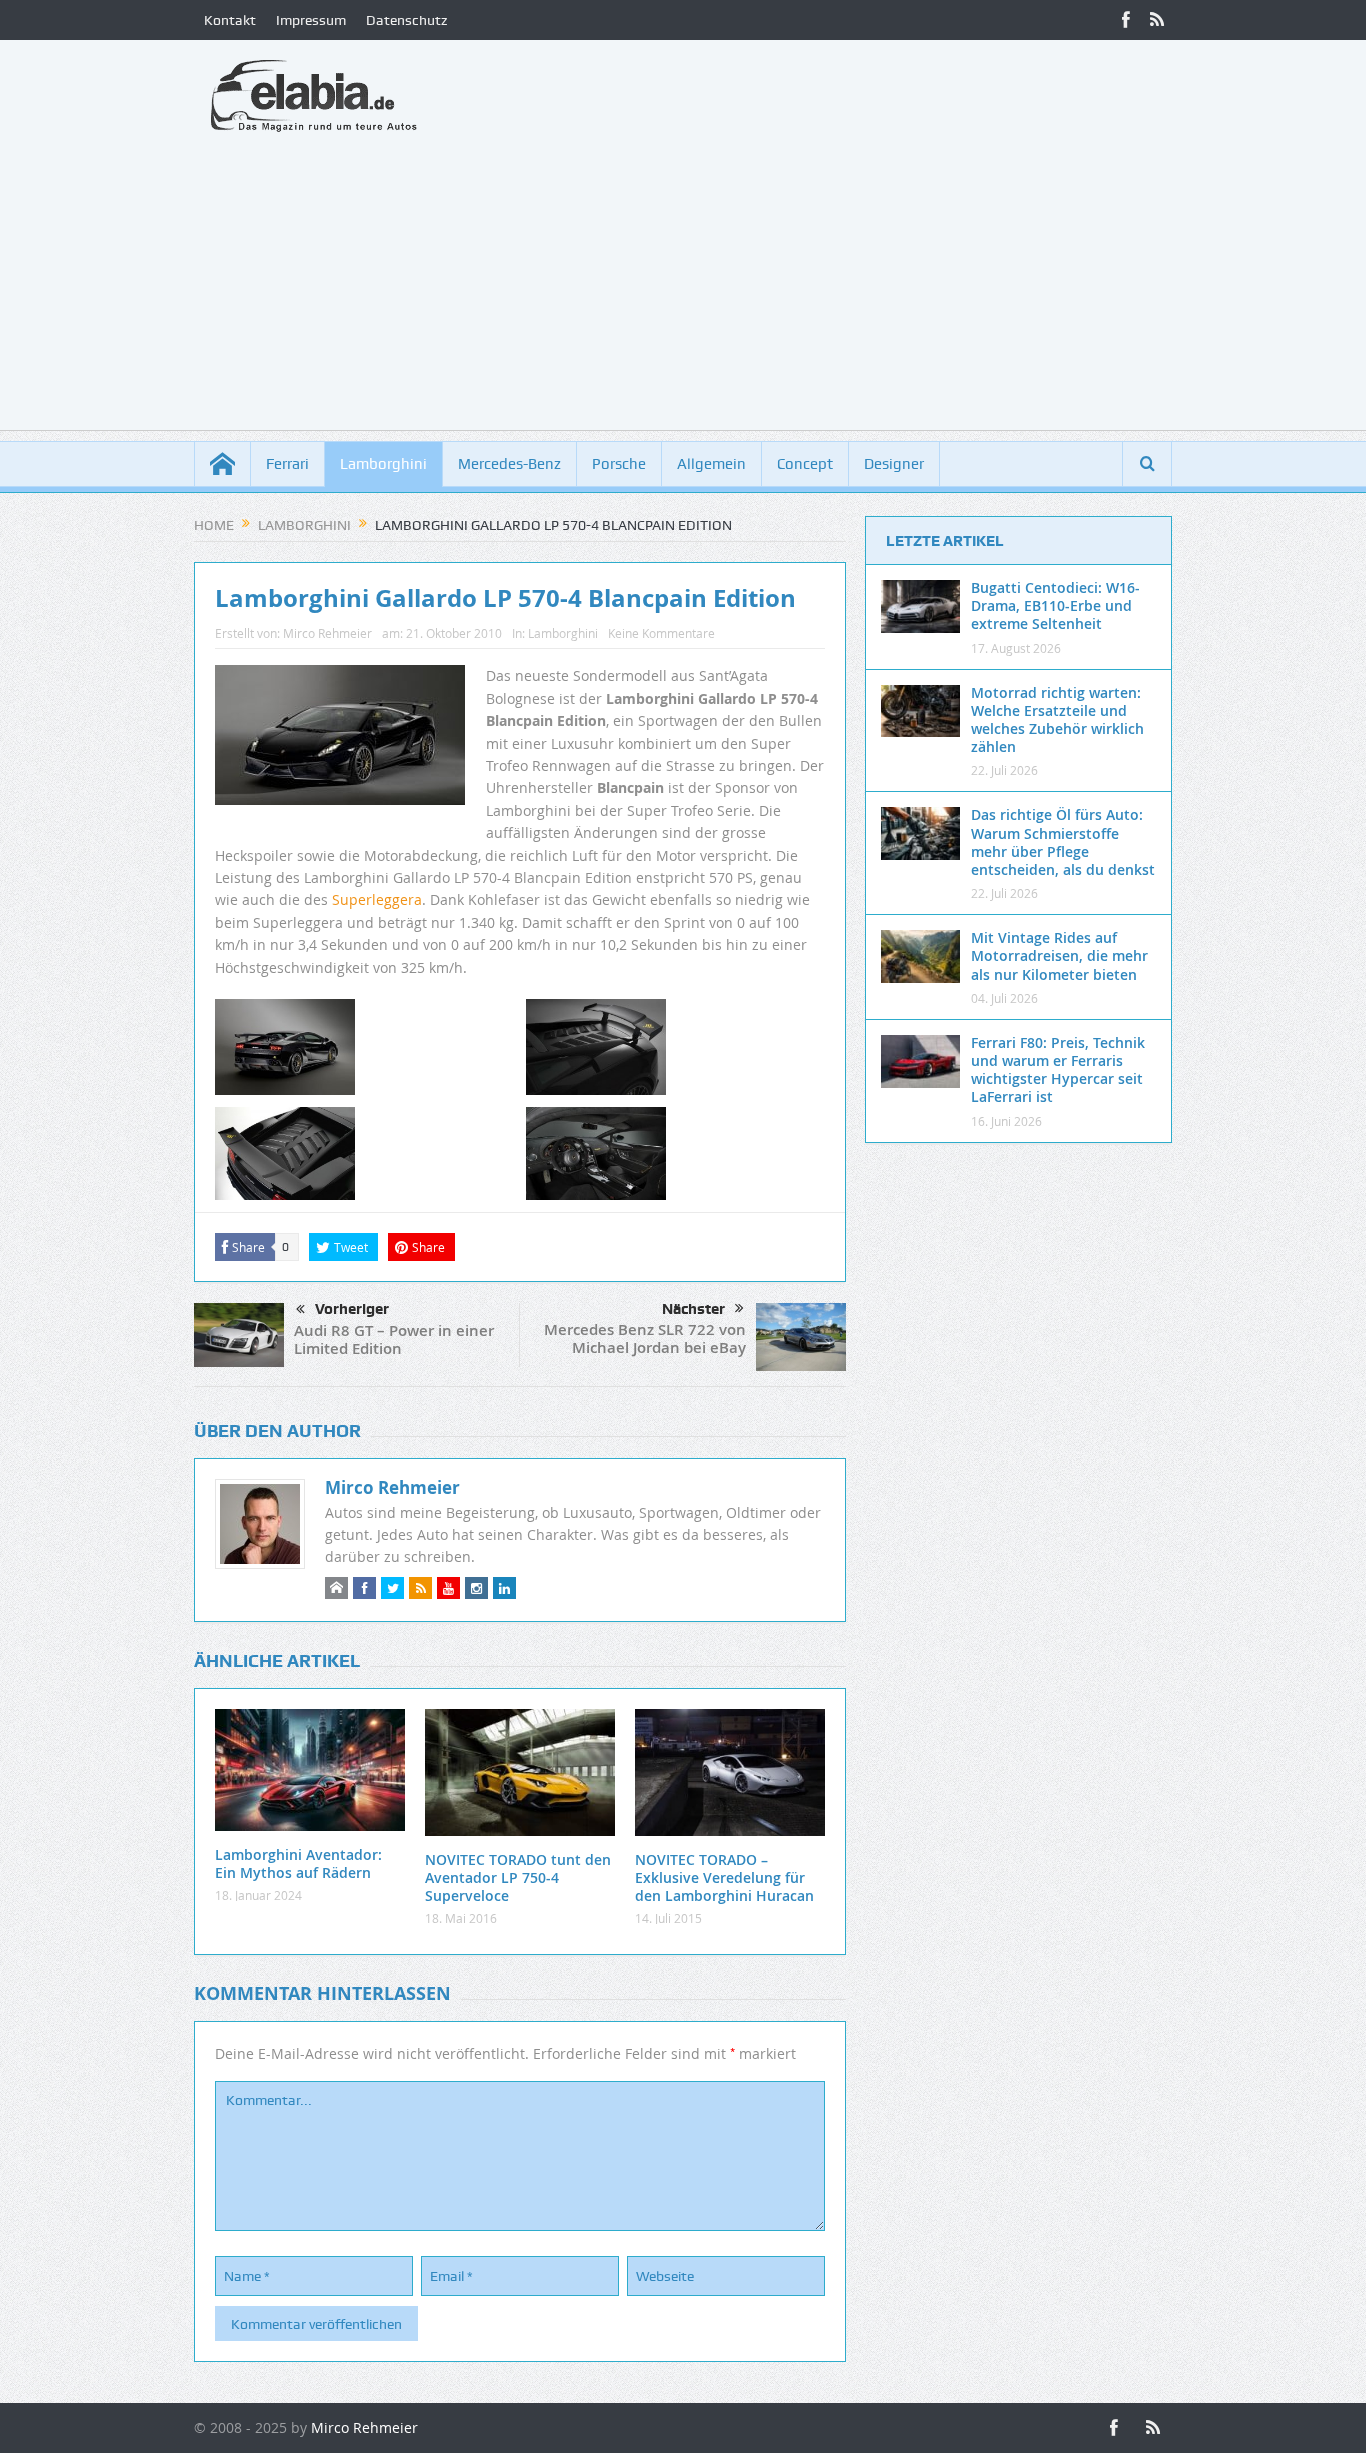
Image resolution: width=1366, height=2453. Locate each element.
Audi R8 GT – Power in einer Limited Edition (394, 1339)
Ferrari (287, 464)
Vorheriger (352, 1309)
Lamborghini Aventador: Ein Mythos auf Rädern (298, 1863)
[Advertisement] (683, 290)
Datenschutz (406, 20)
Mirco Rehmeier (327, 633)
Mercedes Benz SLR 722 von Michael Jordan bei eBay (645, 1338)
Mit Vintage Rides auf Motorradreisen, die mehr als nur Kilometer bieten (1059, 955)
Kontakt (230, 20)
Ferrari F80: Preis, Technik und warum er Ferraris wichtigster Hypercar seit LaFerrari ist (1058, 1070)
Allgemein (711, 464)
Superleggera (377, 899)
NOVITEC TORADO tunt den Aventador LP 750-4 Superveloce (518, 1877)
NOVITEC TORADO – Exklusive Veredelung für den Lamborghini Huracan (724, 1877)
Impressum (311, 20)
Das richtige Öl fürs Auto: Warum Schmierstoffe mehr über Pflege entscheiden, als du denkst (1063, 842)
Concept (805, 464)
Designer (894, 464)
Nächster (693, 1309)
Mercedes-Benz (509, 464)
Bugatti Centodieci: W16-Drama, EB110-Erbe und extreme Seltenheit (1055, 605)
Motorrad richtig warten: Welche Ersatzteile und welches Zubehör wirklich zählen (1057, 720)
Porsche (619, 464)
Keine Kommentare (661, 633)
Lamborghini (383, 464)
